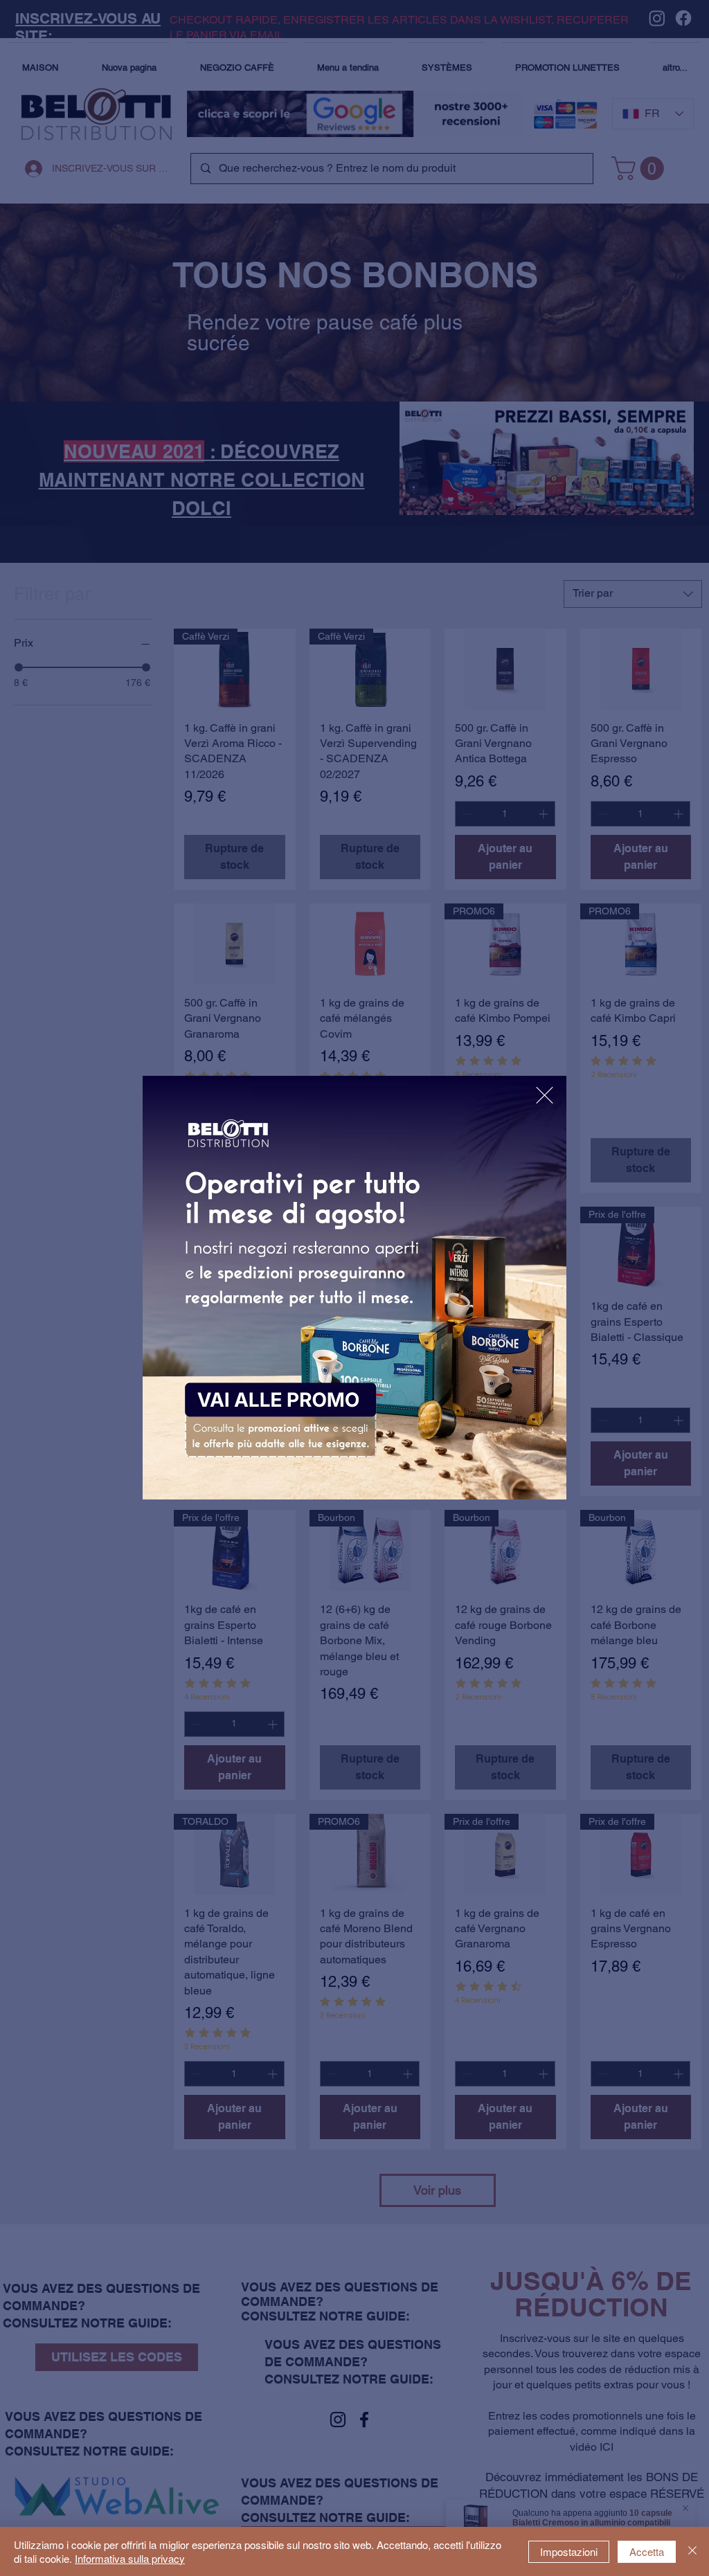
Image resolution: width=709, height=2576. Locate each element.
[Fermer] (692, 2551)
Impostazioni (569, 2551)
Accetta (647, 2551)
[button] (545, 1095)
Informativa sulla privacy (130, 2558)
